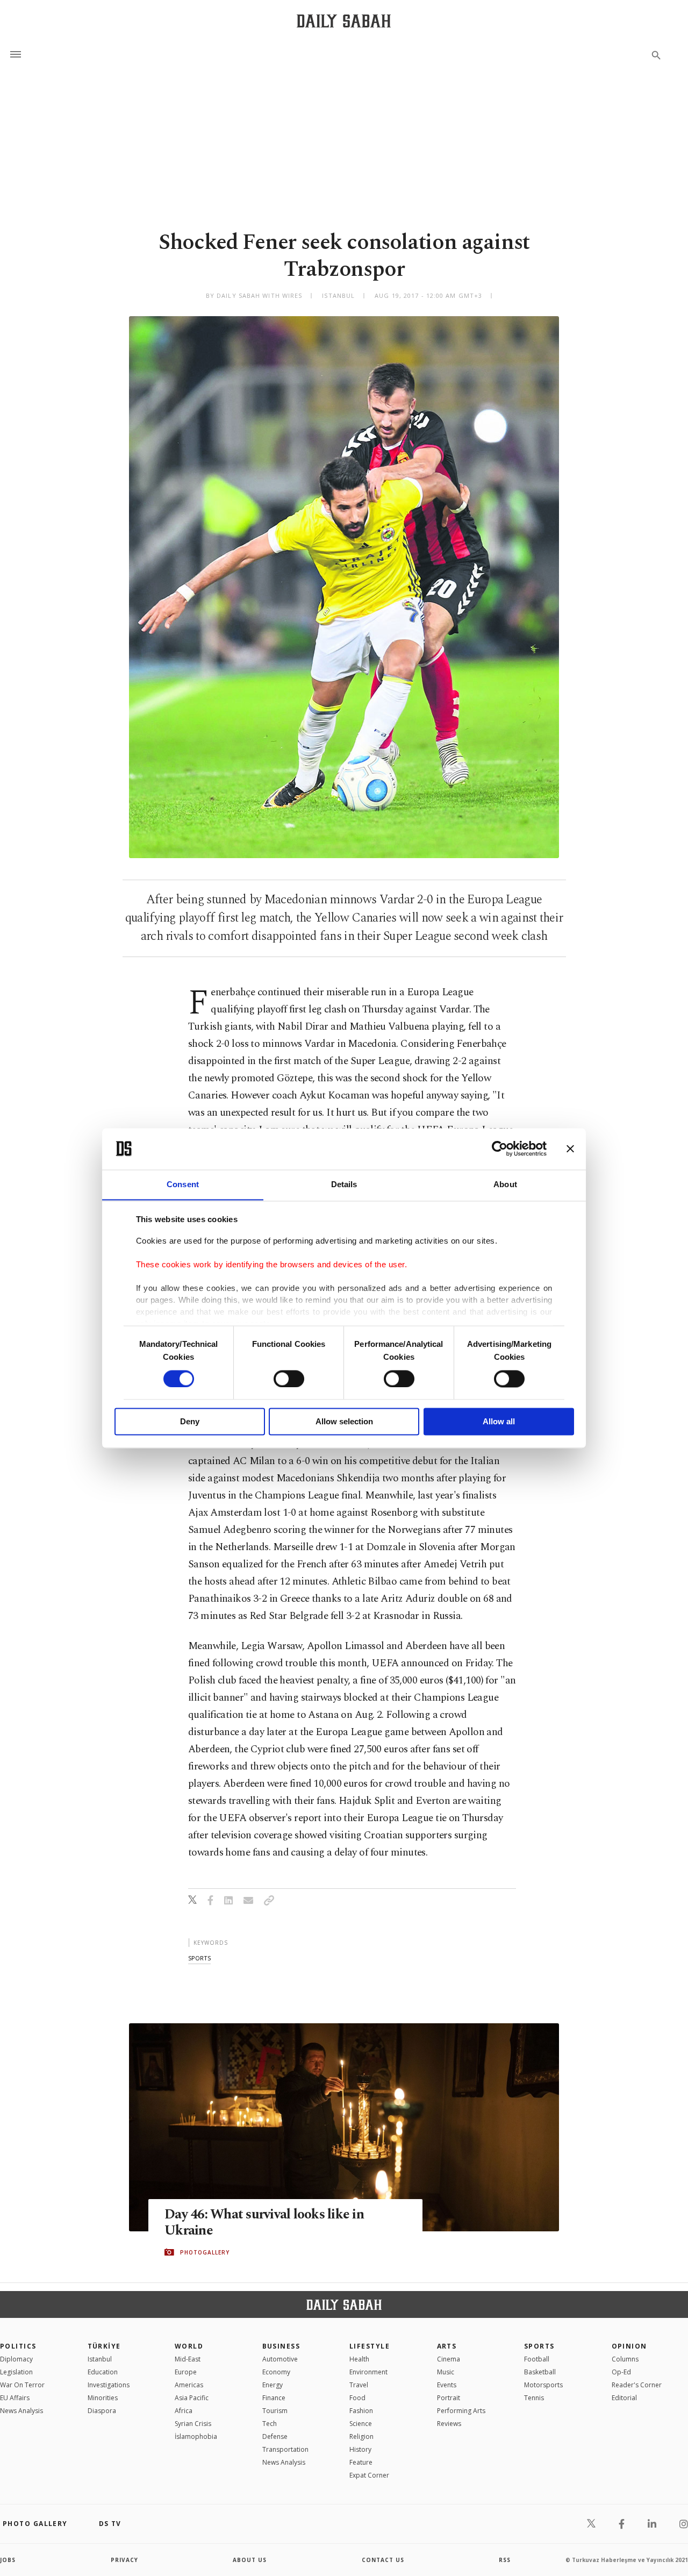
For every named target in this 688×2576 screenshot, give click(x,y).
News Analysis (21, 2411)
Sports (539, 2346)
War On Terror (22, 2385)
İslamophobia (196, 2436)
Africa (184, 2411)
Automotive (280, 2359)
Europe (186, 2372)
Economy (276, 2372)
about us (250, 2560)
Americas (189, 2385)
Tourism (275, 2411)
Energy (273, 2385)
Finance (274, 2398)
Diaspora (102, 2411)
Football (537, 2359)
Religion (361, 2436)
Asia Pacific (192, 2398)
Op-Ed (621, 2372)
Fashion (361, 2411)
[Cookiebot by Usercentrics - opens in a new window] (500, 1148)
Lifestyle (370, 2346)
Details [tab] (344, 1184)
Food (357, 2398)
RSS (505, 2560)
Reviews (449, 2424)
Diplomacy (16, 2359)
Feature (361, 2462)
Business (281, 2346)
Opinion (629, 2346)
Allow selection (344, 1422)
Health (359, 2359)
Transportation (285, 2449)
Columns (625, 2359)
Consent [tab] (183, 1184)
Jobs (8, 2560)
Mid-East (188, 2359)
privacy (124, 2560)
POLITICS (18, 2346)
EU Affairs (15, 2398)
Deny (190, 1422)
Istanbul (100, 2359)
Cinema (449, 2359)
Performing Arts (461, 2411)
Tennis (534, 2398)
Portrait (449, 2398)
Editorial (624, 2398)
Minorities (103, 2398)
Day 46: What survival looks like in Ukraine (264, 2223)
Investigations (109, 2385)
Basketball (540, 2372)
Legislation (16, 2372)
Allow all (499, 1422)
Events (447, 2385)
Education (103, 2372)
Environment (368, 2372)
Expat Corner (369, 2475)
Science (361, 2424)
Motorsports (543, 2385)
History (360, 2449)
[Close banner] (570, 1148)
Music (446, 2372)
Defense (275, 2436)
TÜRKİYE (104, 2346)
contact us (383, 2560)
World (189, 2346)
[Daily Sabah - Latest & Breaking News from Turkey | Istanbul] (344, 21)
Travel (359, 2385)
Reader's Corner (637, 2385)
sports (199, 1958)
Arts (447, 2346)
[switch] (289, 1379)
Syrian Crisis (193, 2424)
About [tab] (505, 1184)
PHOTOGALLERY (205, 2252)
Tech (270, 2424)
